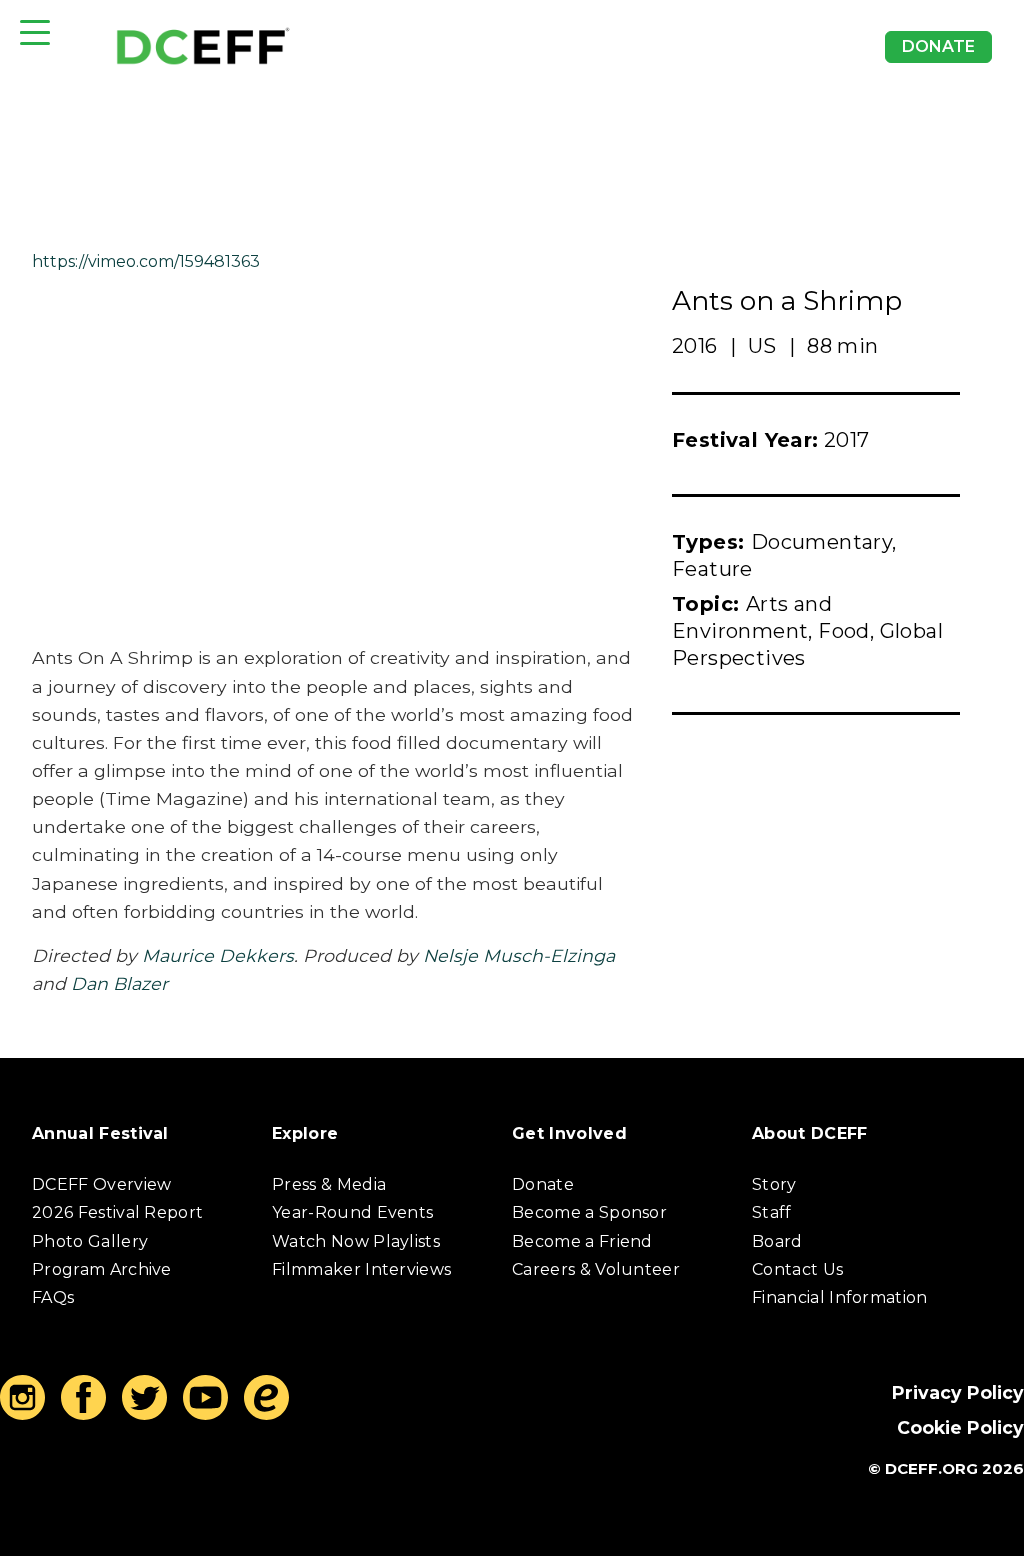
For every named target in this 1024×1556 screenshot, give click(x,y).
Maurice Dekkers (218, 955)
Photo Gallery (90, 1241)
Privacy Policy (958, 1392)
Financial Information (840, 1297)
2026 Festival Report (117, 1212)
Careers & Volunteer (596, 1269)
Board (777, 1241)
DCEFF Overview (101, 1184)
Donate (938, 46)
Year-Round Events (352, 1212)
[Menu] (35, 32)
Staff (772, 1212)
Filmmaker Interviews (361, 1269)
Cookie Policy (960, 1427)
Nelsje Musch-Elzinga (519, 955)
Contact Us (797, 1269)
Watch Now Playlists (356, 1241)
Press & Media (329, 1184)
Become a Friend (582, 1241)
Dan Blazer (119, 983)
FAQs (53, 1297)
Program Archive (102, 1269)
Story (774, 1184)
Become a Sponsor (589, 1212)
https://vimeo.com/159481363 (146, 261)
